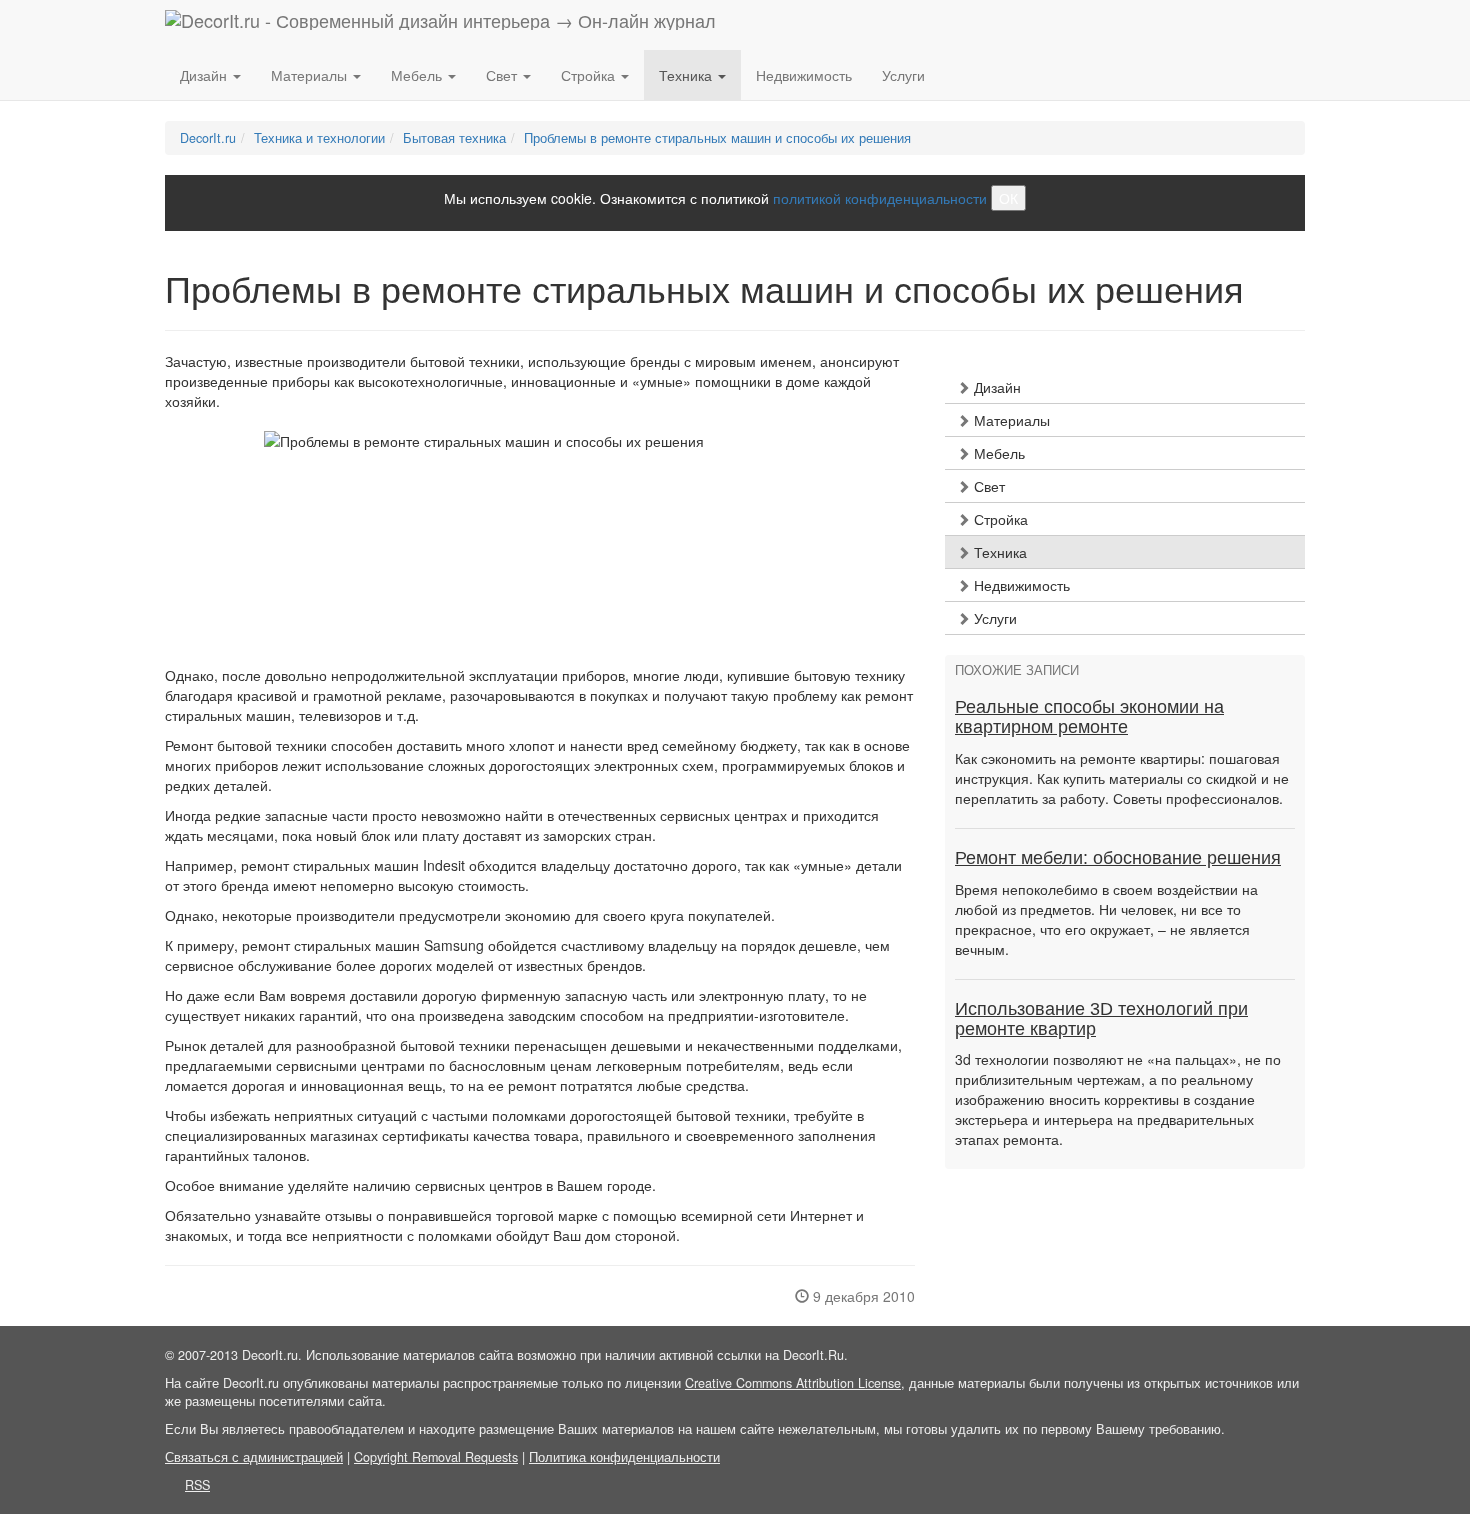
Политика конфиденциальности (624, 1457)
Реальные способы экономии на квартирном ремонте (1089, 717)
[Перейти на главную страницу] (440, 25)
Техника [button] (687, 75)
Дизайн (995, 387)
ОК (1008, 198)
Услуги (903, 75)
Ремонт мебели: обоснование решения (1118, 858)
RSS (197, 1485)
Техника (998, 552)
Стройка (999, 519)
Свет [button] (503, 75)
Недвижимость (804, 75)
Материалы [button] (311, 75)
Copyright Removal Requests (436, 1457)
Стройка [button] (590, 75)
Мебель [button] (418, 75)
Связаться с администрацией (254, 1457)
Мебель (997, 453)
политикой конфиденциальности (880, 198)
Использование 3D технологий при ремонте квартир (1101, 1019)
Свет (987, 486)
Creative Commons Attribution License (793, 1383)
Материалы (1010, 420)
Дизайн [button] (205, 75)
